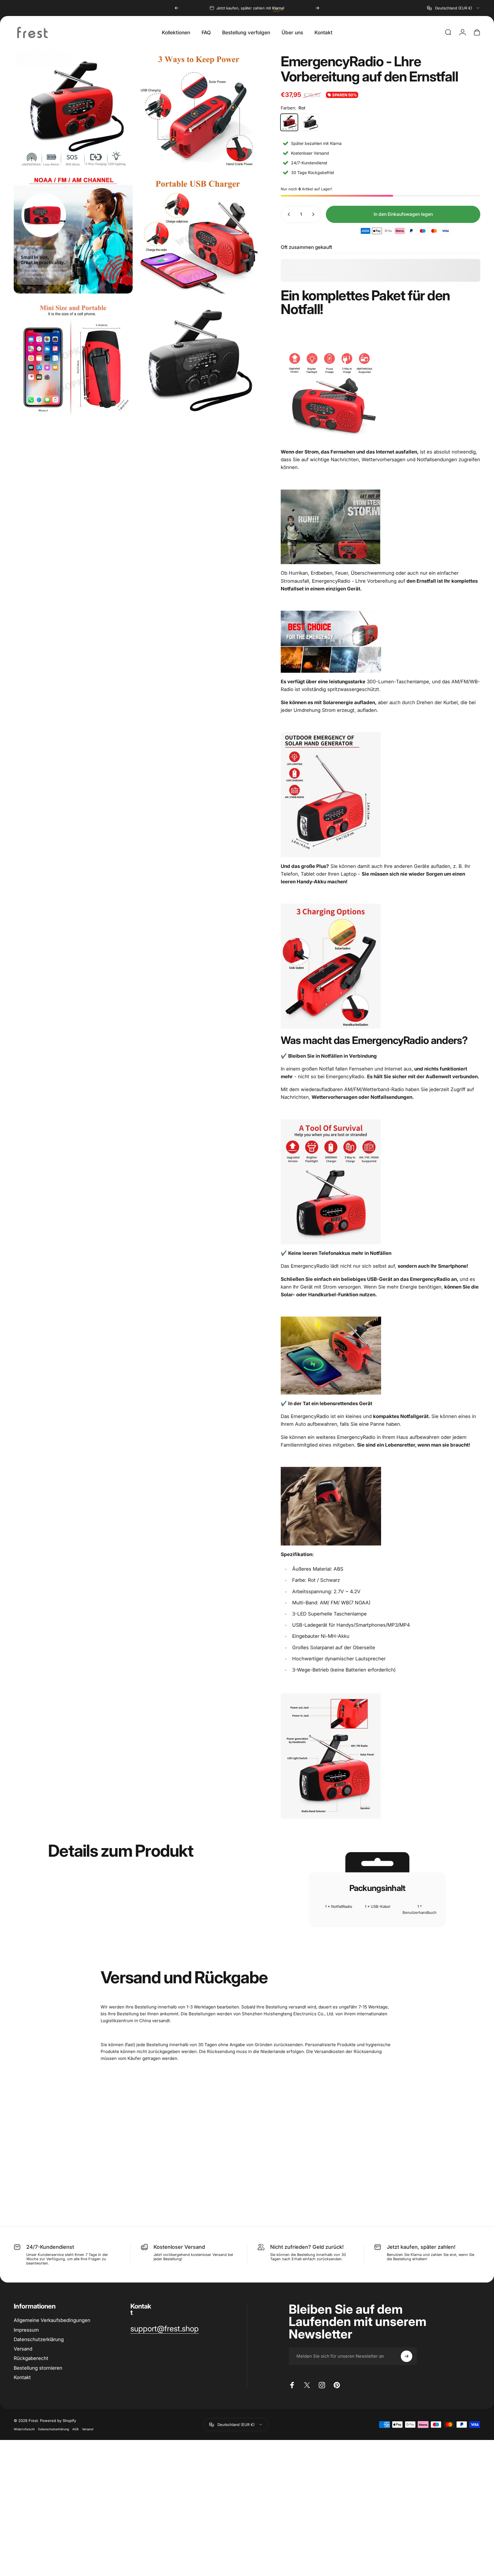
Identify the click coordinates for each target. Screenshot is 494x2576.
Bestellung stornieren (38, 2368)
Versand (23, 2349)
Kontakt (22, 2377)
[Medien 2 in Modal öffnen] (198, 109)
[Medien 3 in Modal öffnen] (73, 234)
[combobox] (454, 8)
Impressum (26, 2330)
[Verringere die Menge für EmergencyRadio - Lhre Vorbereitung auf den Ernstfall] (288, 214)
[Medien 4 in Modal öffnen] (198, 234)
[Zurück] (177, 8)
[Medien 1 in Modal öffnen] (73, 109)
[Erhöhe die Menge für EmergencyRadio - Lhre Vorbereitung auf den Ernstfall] (314, 214)
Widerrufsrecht (24, 2429)
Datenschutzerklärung (53, 2429)
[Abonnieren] (407, 2356)
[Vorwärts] (317, 8)
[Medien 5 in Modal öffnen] (73, 359)
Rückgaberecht (31, 2358)
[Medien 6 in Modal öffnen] (198, 359)
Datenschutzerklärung (39, 2339)
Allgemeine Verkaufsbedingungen (52, 2320)
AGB (75, 2429)
